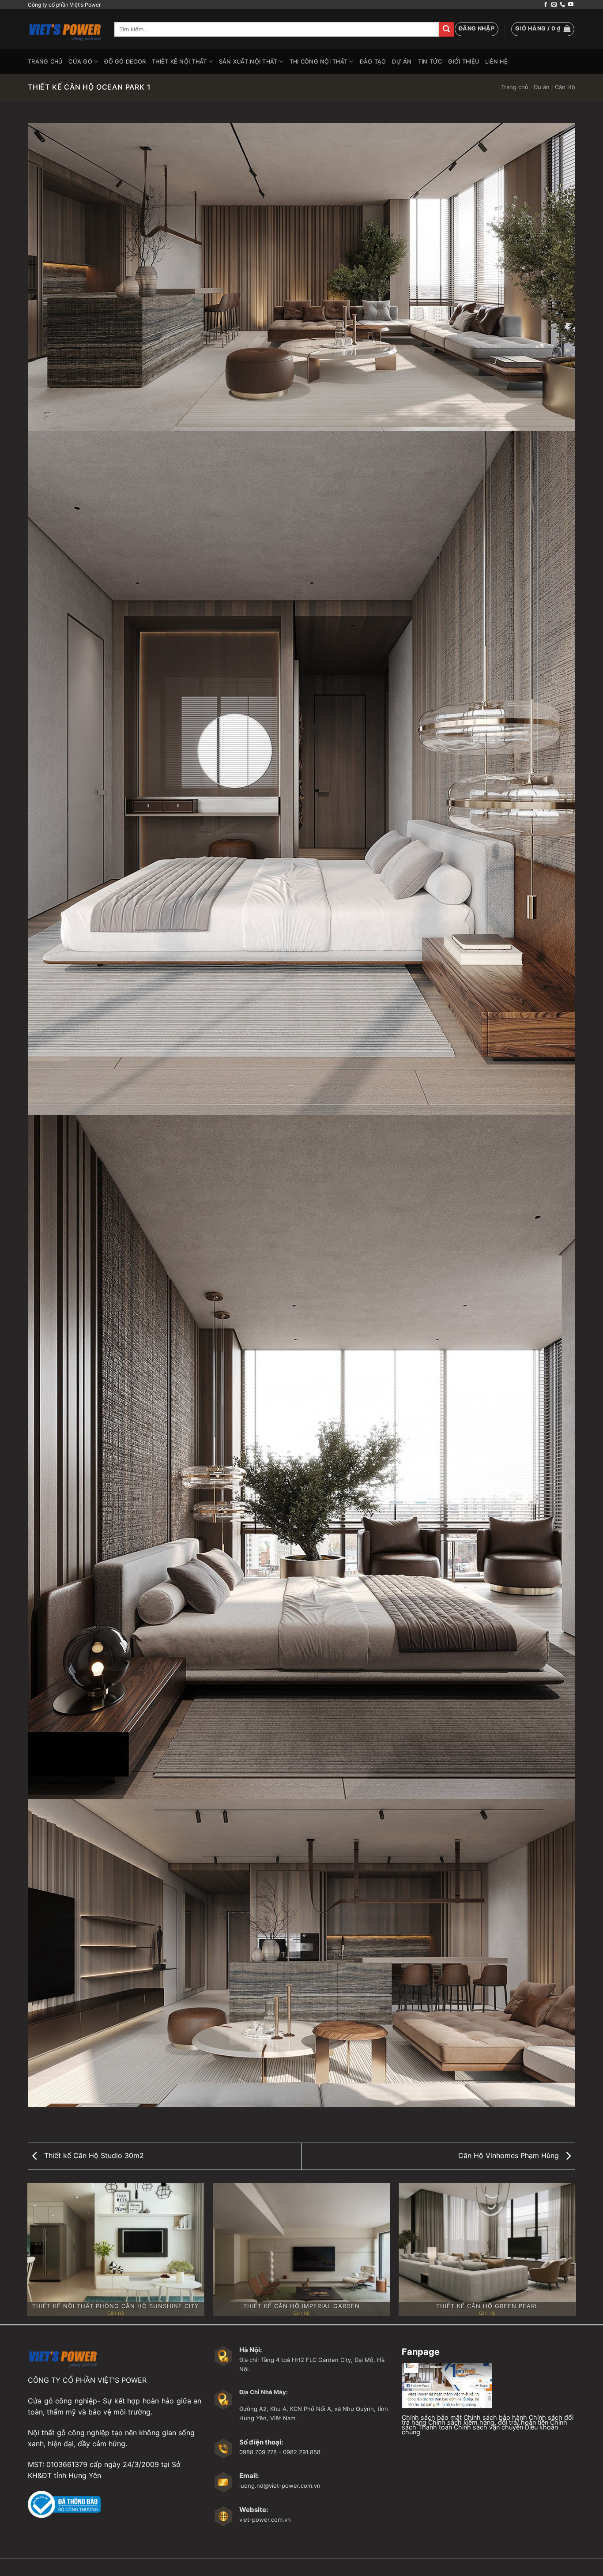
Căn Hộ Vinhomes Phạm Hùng (510, 2155)
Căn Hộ (565, 87)
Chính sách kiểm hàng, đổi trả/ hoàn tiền (488, 2422)
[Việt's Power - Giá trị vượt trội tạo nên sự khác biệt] (64, 29)
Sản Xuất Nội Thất (248, 62)
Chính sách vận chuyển (488, 2427)
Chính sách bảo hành (495, 2417)
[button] (477, 29)
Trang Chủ (45, 62)
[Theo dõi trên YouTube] (571, 5)
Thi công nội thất (318, 62)
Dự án (402, 62)
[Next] (575, 2253)
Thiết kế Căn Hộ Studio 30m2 (93, 2155)
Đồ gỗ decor (125, 62)
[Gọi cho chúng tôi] (562, 5)
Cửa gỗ (80, 62)
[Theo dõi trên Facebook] (546, 5)
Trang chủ (515, 87)
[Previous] (28, 2253)
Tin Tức (430, 62)
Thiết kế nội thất (179, 62)
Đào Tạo (373, 62)
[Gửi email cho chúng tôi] (554, 5)
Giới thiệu (464, 62)
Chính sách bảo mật (432, 2417)
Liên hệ (496, 62)
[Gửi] (446, 30)
